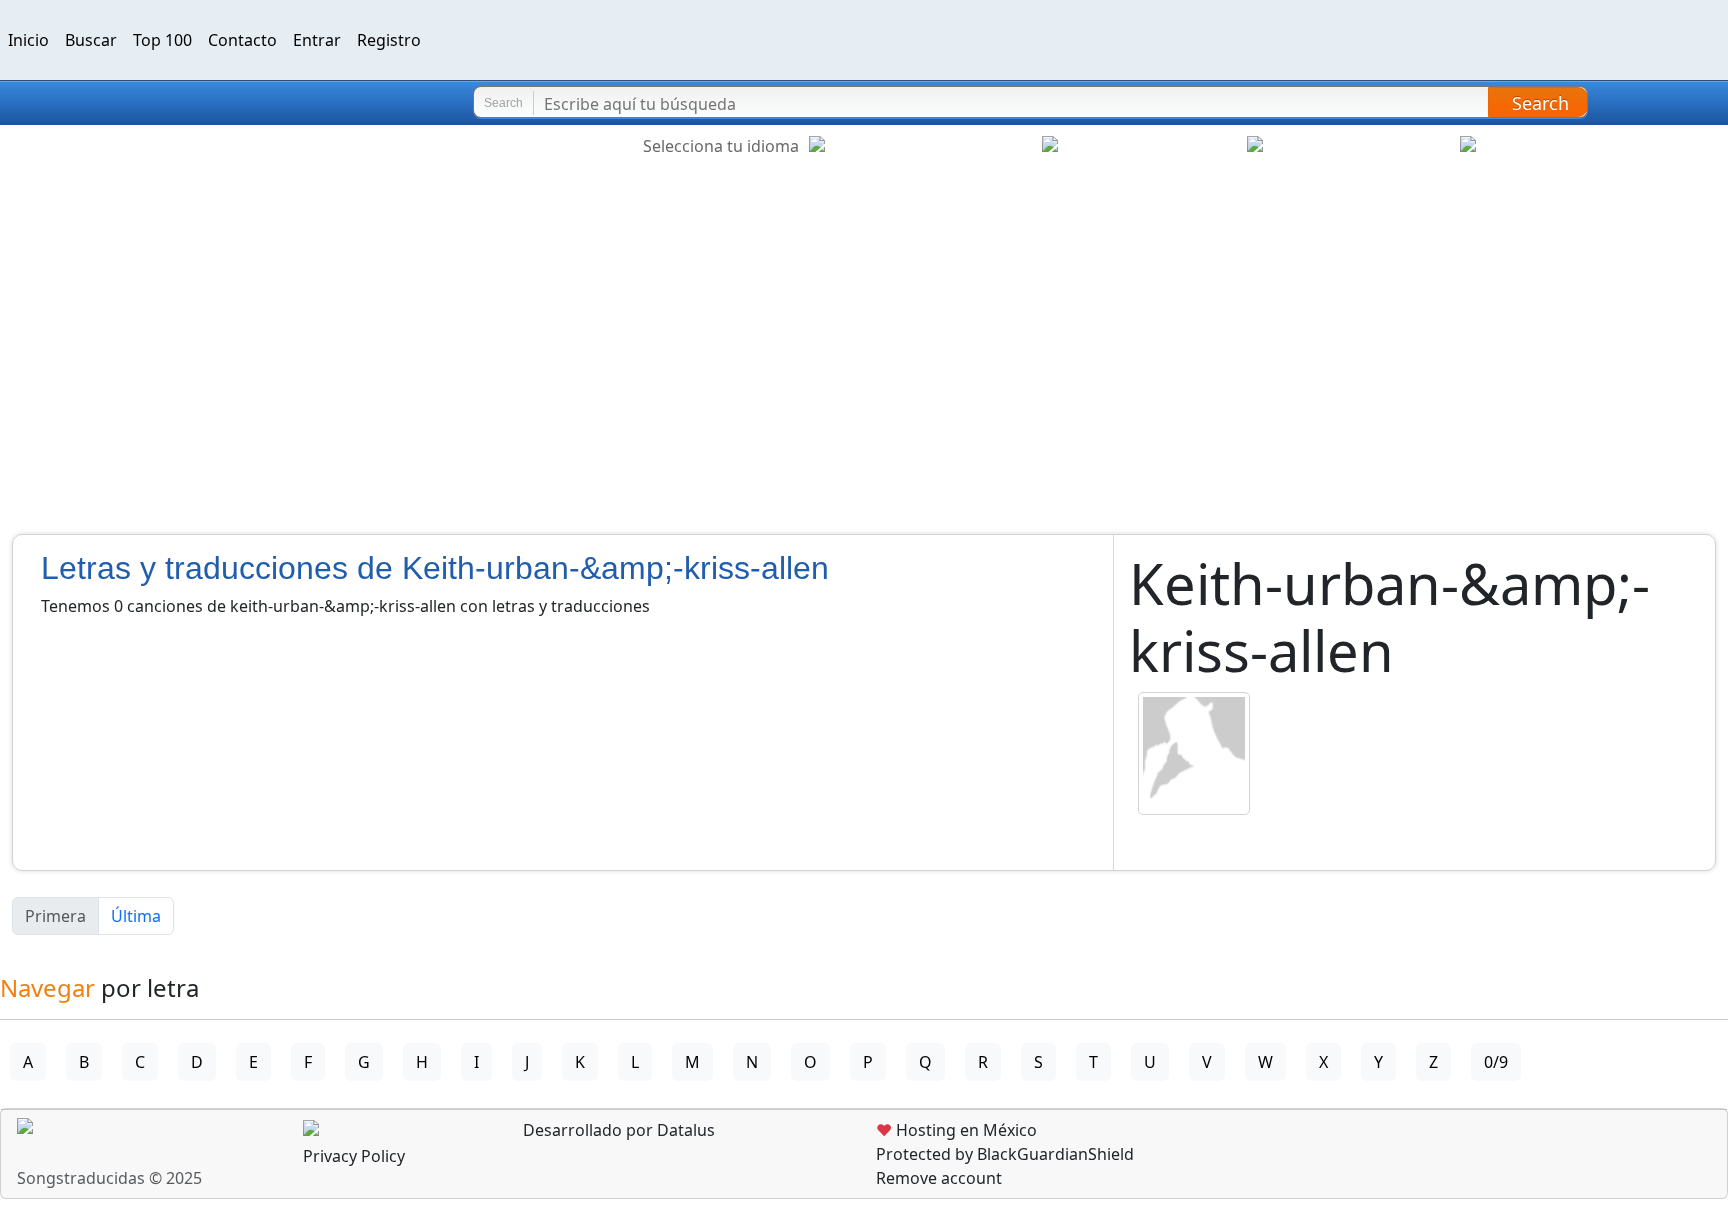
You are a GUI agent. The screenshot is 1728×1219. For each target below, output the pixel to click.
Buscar (91, 40)
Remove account (939, 1178)
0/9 (1496, 1062)
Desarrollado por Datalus (617, 1130)
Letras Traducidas (134, 103)
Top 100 (162, 40)
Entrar (317, 40)
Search (1540, 103)
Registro (389, 40)
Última (136, 916)
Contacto (242, 40)
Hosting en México (956, 1130)
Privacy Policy (354, 1156)
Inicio (28, 40)
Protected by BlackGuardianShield (1005, 1154)
